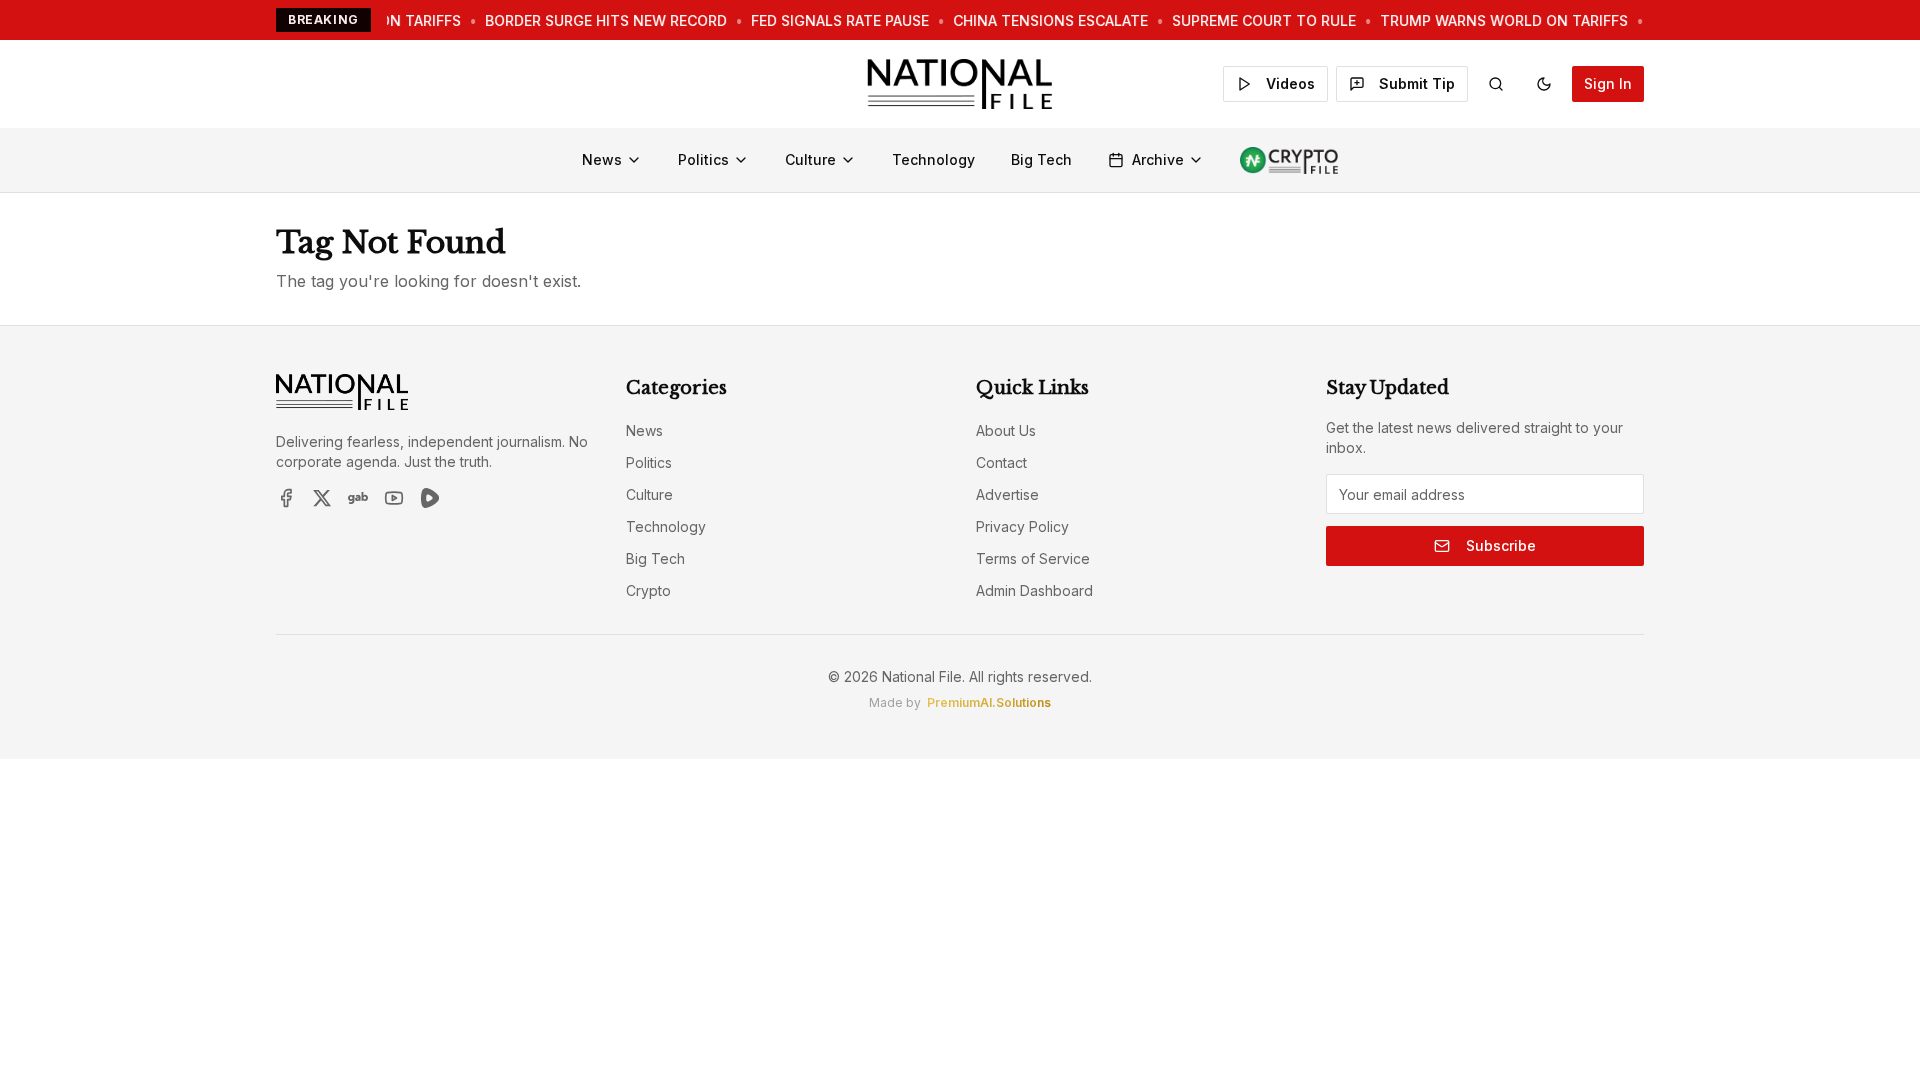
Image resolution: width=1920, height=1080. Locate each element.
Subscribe (1501, 545)
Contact (1001, 462)
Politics (703, 159)
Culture (810, 159)
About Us (1006, 430)
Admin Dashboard (1034, 590)
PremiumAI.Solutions (989, 702)
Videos (1290, 83)
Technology (933, 159)
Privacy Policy (1022, 526)
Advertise (1007, 494)
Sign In (1608, 83)
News (602, 159)
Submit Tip (1417, 83)
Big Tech (1041, 159)
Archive (1158, 159)
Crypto (648, 590)
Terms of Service (1033, 558)
